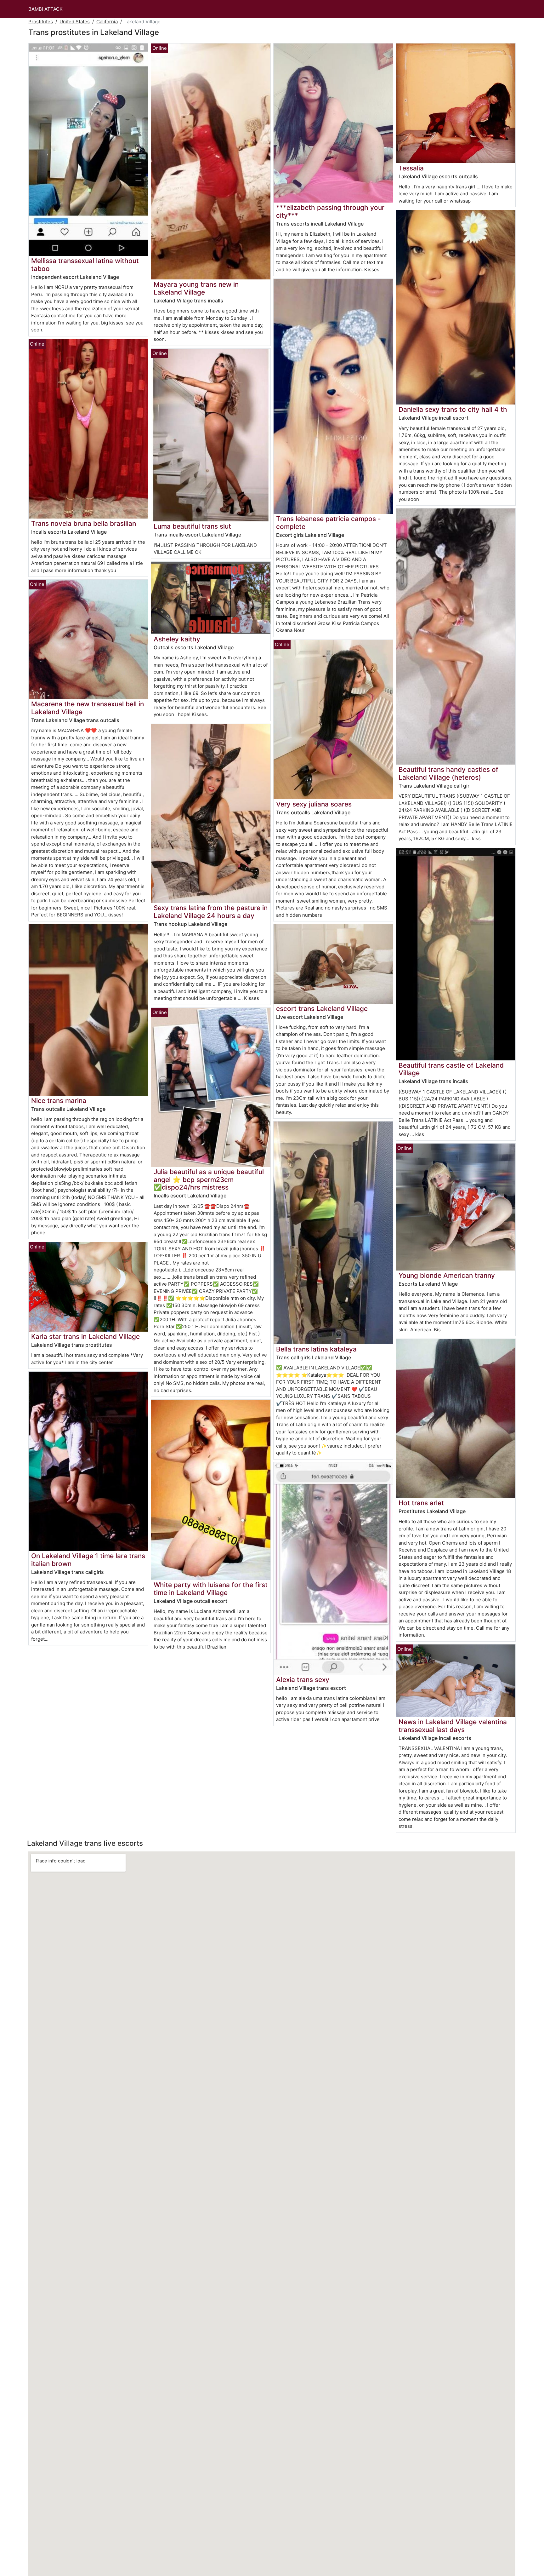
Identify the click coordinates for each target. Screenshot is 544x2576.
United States (75, 22)
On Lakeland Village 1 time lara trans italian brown (88, 1560)
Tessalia (411, 168)
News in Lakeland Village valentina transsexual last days (453, 1726)
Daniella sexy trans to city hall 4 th (453, 409)
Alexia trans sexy (303, 1680)
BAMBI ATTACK (45, 9)
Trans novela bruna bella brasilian (84, 523)
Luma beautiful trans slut (192, 526)
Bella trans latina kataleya (316, 1349)
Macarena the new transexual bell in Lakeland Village (88, 708)
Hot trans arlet (421, 1503)
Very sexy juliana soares (314, 804)
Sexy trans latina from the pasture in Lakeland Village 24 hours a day (211, 912)
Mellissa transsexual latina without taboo (85, 265)
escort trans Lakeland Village (322, 1009)
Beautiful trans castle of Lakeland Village (451, 1069)
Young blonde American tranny (447, 1275)
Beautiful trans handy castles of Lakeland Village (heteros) (448, 773)
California (107, 22)
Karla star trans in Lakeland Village (85, 1337)
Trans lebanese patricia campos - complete (329, 523)
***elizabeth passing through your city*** (330, 211)
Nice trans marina (59, 1101)
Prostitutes (41, 22)
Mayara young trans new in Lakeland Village (196, 288)
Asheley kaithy (177, 639)
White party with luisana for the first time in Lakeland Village (211, 1589)
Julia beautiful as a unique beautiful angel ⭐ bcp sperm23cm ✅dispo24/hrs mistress (209, 1180)
